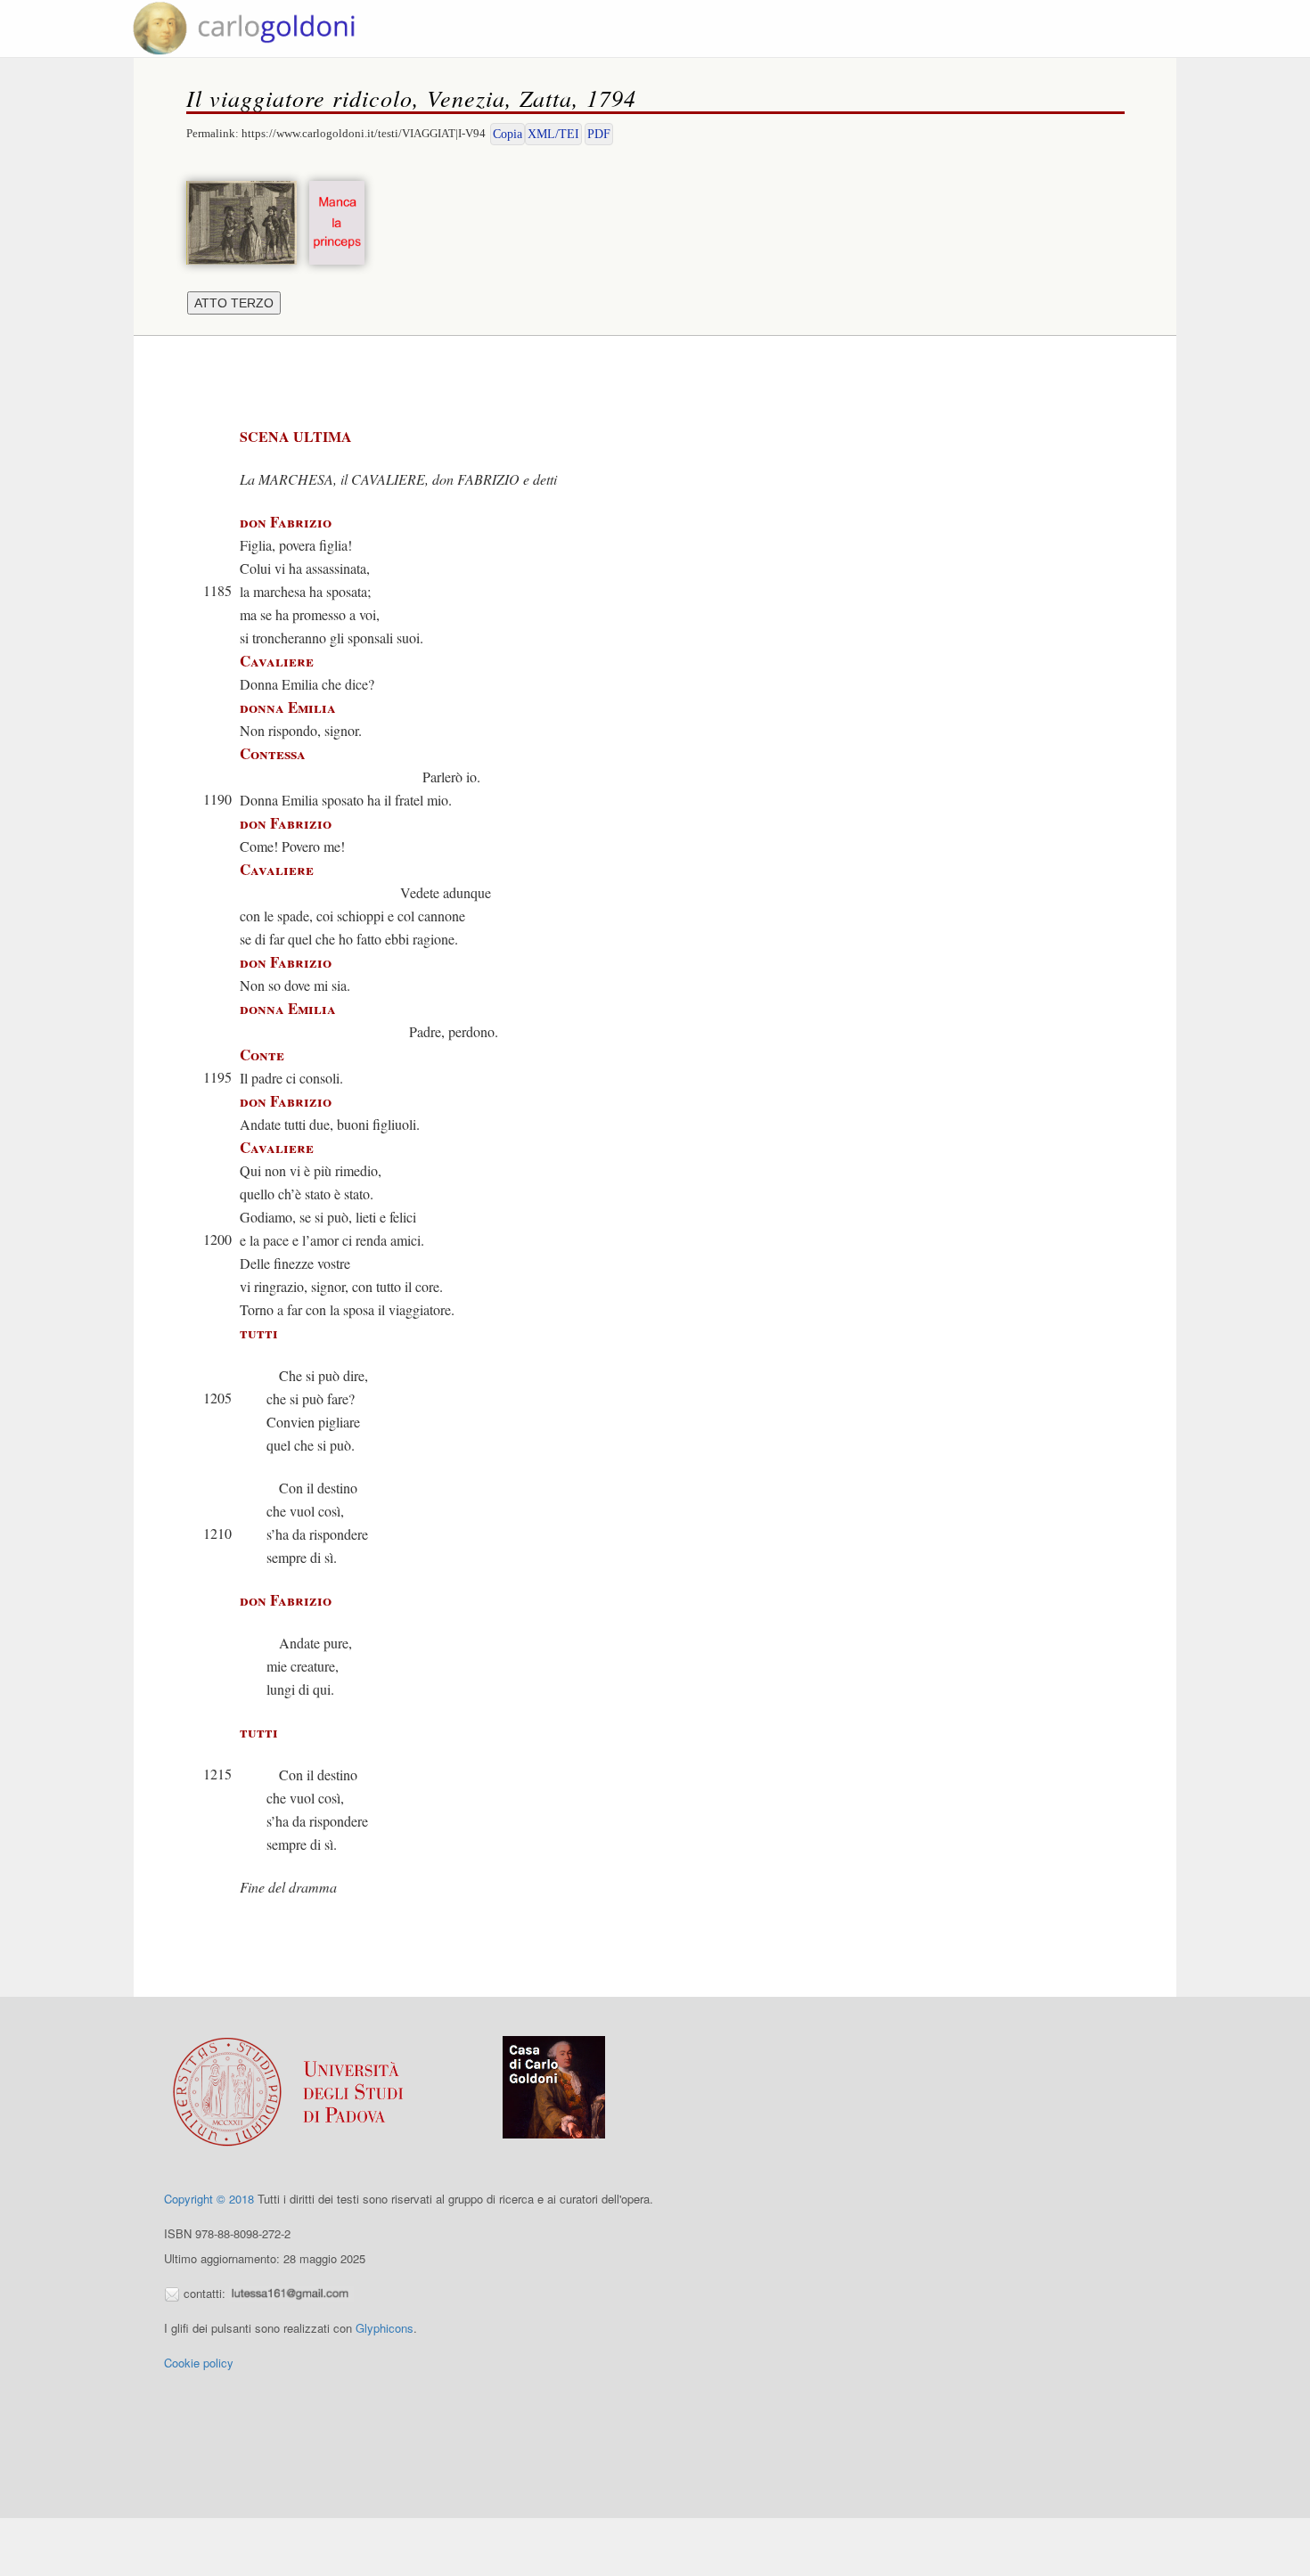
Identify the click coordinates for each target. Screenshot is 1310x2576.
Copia (508, 134)
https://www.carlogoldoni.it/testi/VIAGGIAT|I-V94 (364, 133)
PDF (599, 134)
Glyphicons (385, 2328)
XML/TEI (553, 134)
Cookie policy (199, 2363)
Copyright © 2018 (209, 2199)
